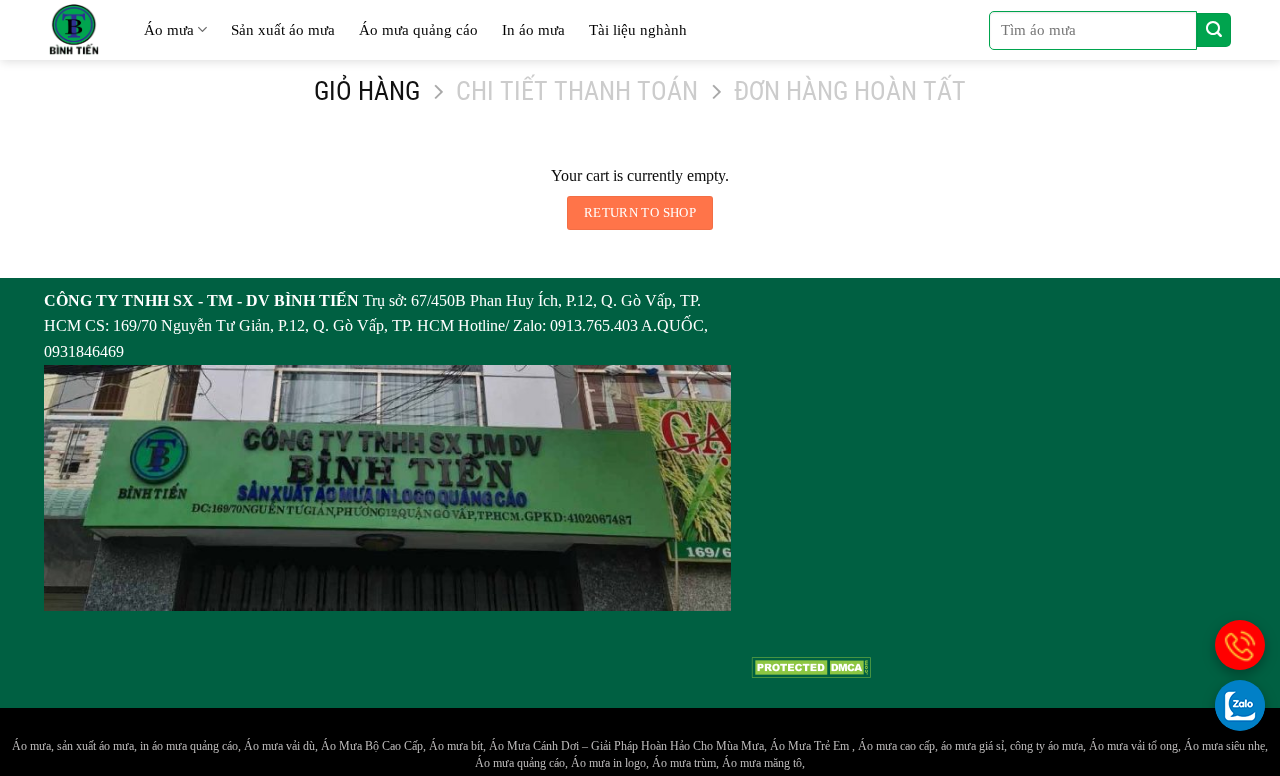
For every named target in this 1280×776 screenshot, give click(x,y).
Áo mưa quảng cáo (418, 30)
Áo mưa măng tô (762, 763)
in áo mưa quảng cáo (189, 746)
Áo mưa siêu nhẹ (1224, 746)
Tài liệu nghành (638, 30)
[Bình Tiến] (74, 30)
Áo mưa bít (456, 746)
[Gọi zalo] (1240, 705)
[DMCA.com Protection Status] (811, 665)
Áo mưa (169, 30)
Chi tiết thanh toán (577, 91)
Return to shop (640, 212)
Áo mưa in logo (608, 763)
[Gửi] (1214, 30)
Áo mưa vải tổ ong (1133, 746)
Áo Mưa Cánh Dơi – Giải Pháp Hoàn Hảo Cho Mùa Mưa (626, 746)
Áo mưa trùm (684, 763)
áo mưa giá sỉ (972, 746)
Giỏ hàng (367, 91)
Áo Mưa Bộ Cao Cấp (372, 746)
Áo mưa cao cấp (896, 746)
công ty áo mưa (1046, 746)
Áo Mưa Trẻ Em (811, 746)
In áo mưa (533, 30)
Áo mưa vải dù (279, 746)
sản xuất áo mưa (95, 746)
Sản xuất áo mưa (283, 30)
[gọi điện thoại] (1240, 645)
